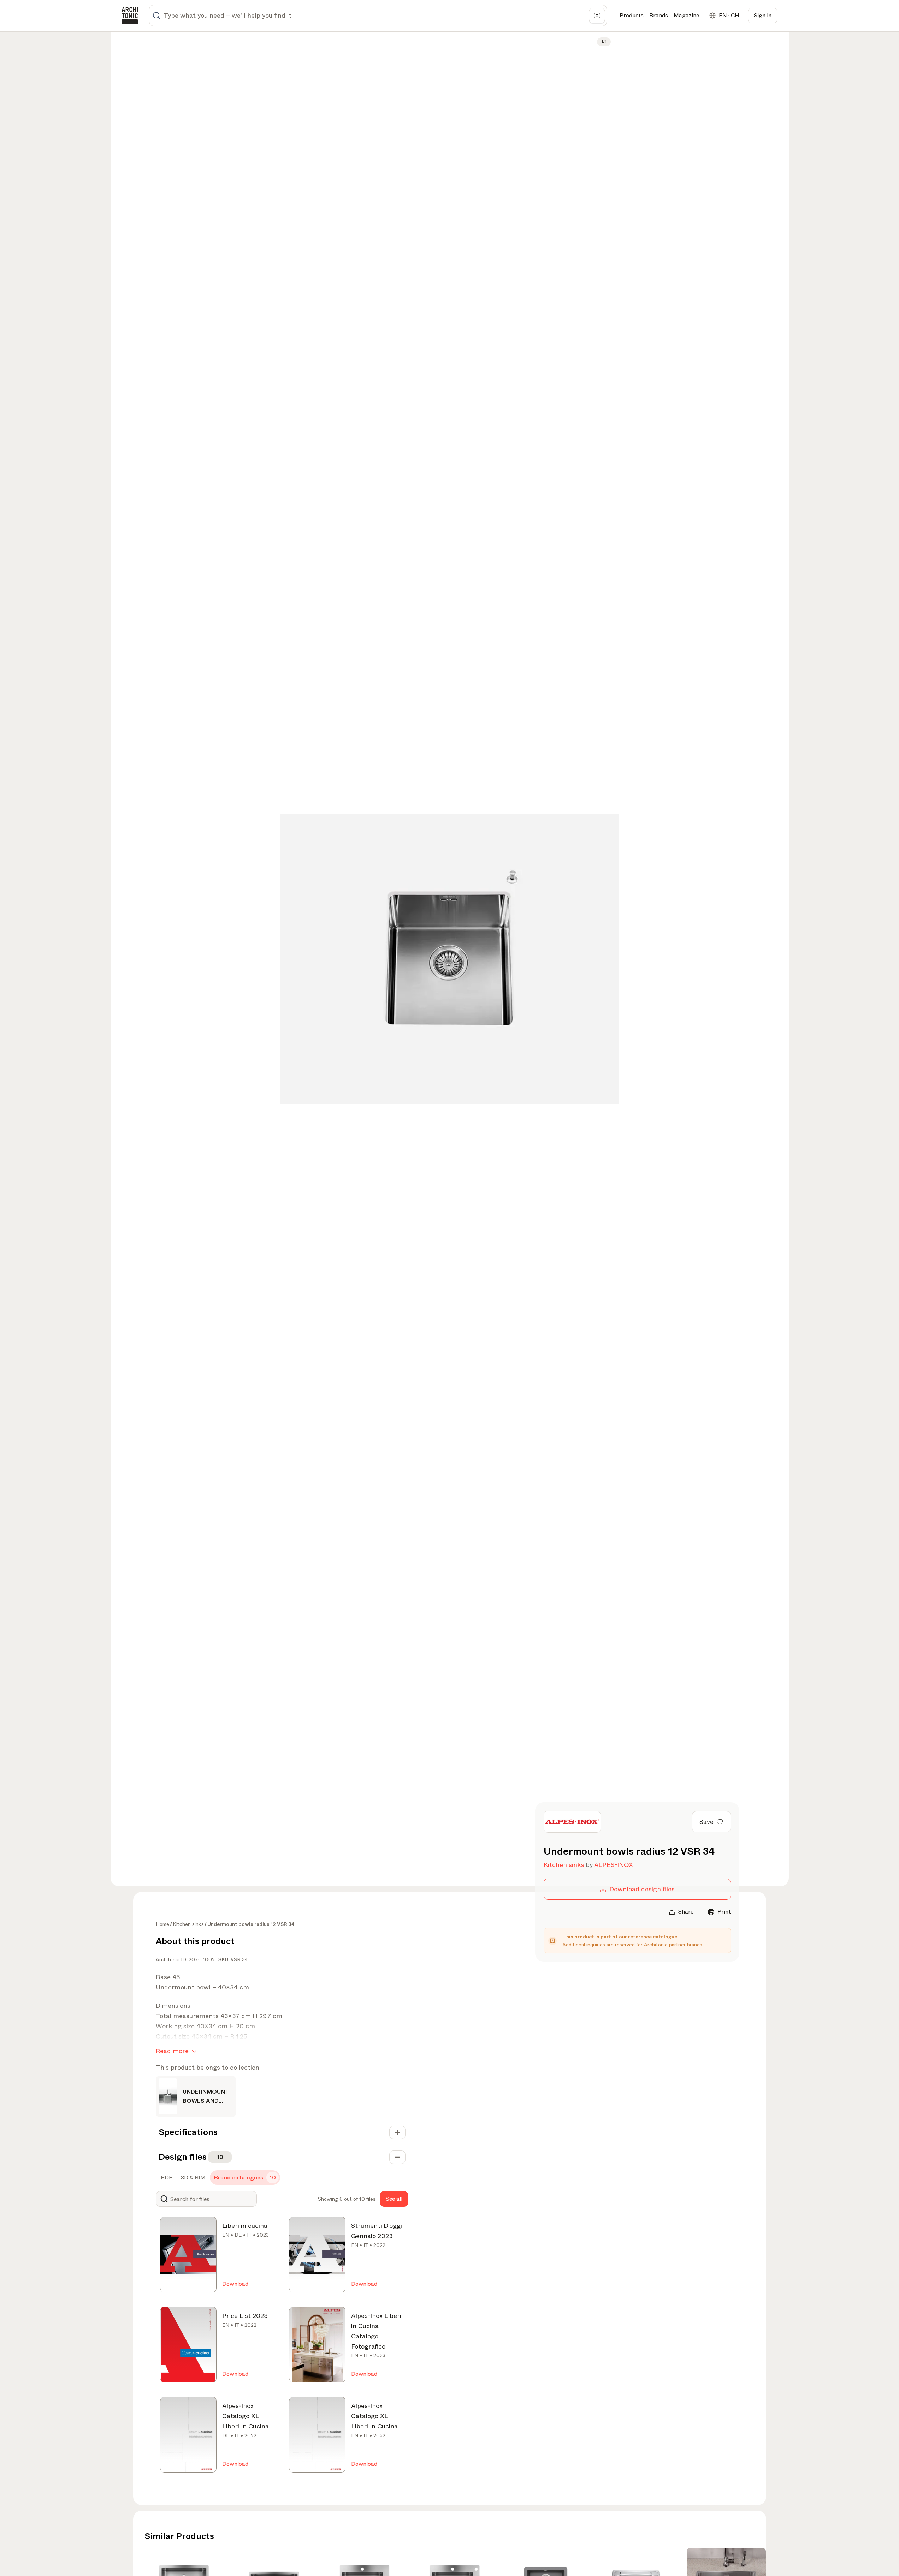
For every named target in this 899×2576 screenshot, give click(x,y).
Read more (172, 2051)
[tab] (166, 2178)
